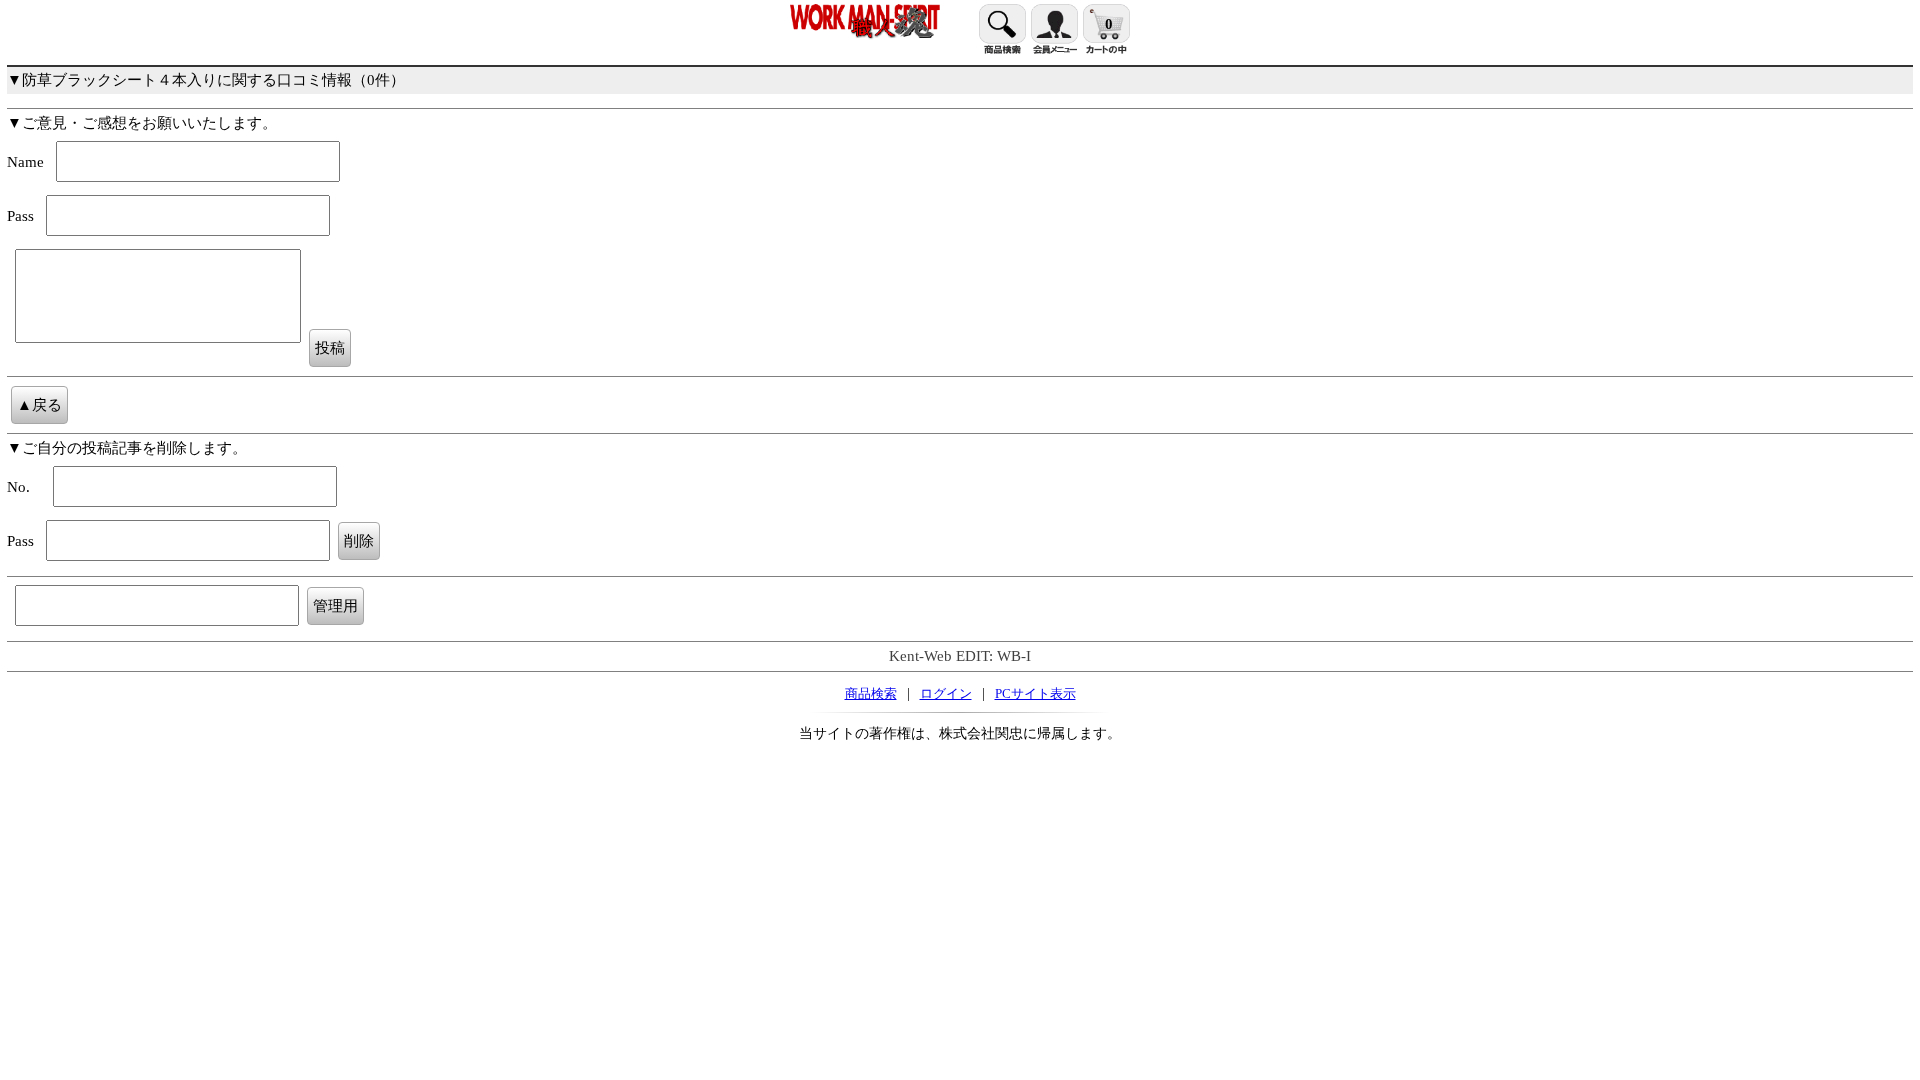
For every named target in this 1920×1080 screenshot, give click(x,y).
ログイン (946, 693)
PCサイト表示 (1035, 693)
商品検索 (871, 693)
